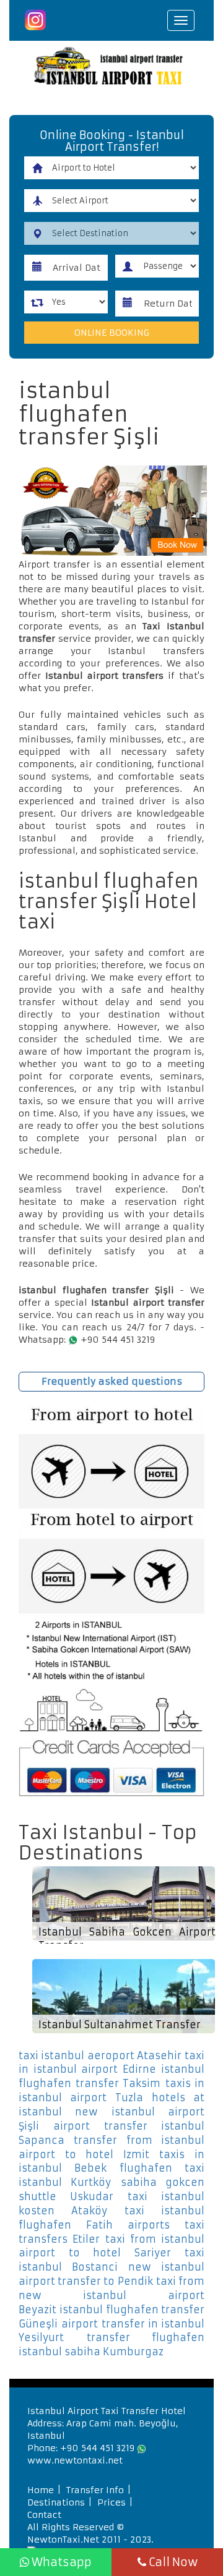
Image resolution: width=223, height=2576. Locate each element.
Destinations (56, 2502)
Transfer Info (95, 2490)
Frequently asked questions (112, 1381)
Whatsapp (60, 2562)
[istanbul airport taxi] (111, 68)
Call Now (172, 2562)
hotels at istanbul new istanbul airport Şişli (111, 2112)
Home (41, 2490)
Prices (111, 2502)
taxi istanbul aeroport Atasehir (100, 2055)
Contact (44, 2515)
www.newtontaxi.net (75, 2460)
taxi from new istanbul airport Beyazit (111, 2295)
